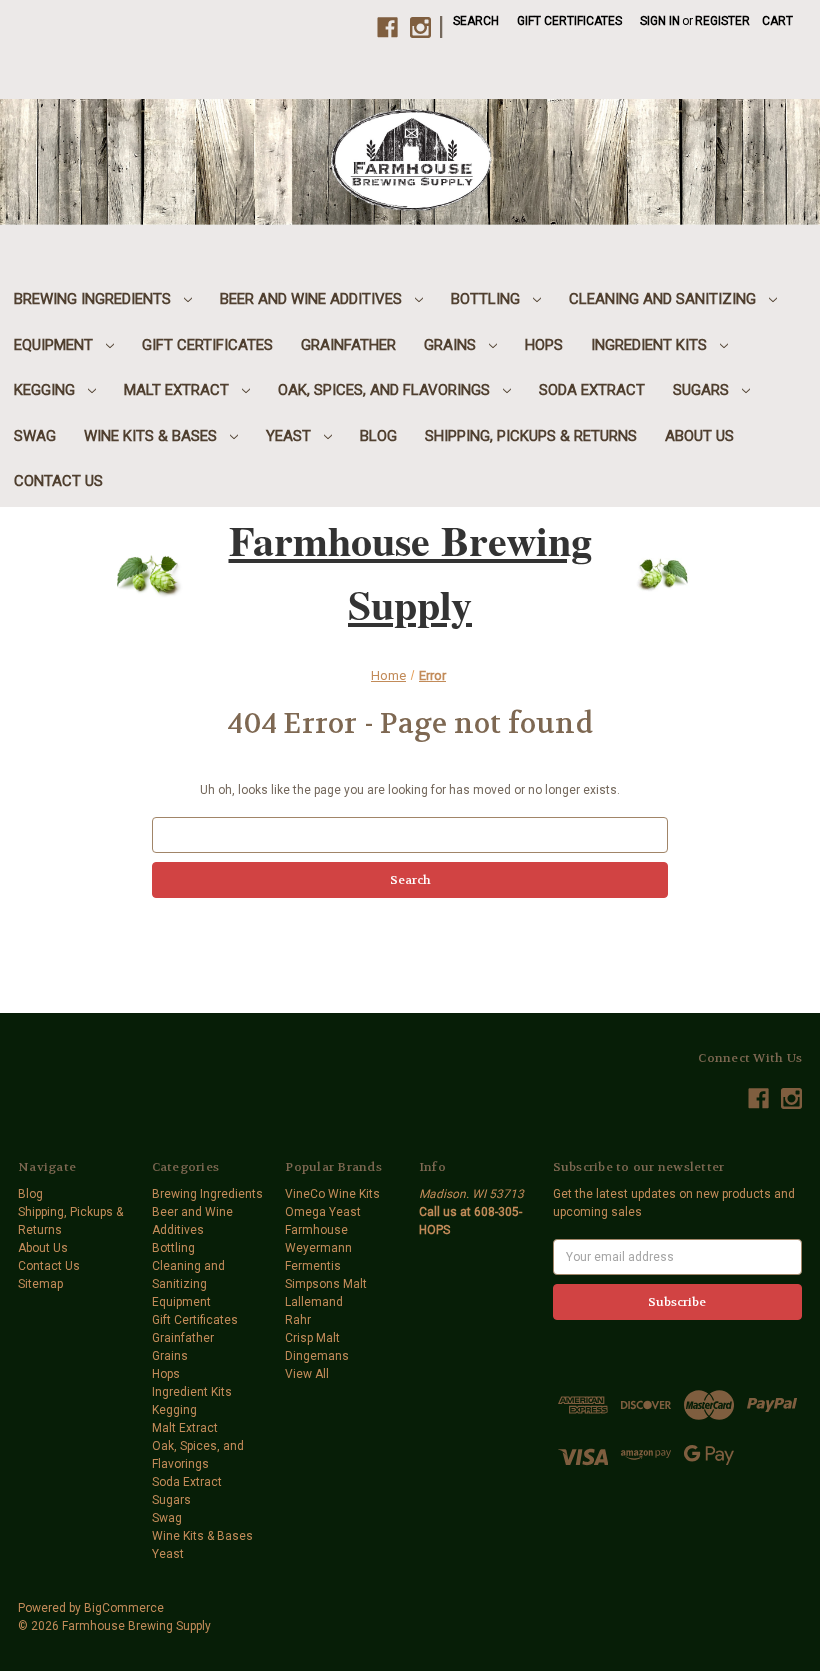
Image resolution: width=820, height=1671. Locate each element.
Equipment (55, 345)
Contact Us (58, 481)
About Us (699, 436)
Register (722, 21)
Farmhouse (316, 1230)
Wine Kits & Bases (152, 436)
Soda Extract (592, 390)
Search (476, 21)
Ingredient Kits (651, 345)
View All (307, 1374)
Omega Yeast (323, 1212)
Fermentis (313, 1266)
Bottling (487, 299)
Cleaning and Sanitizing (664, 299)
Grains (452, 345)
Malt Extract (178, 390)
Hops (544, 345)
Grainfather (348, 345)
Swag (35, 436)
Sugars (703, 390)
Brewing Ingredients (94, 299)
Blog (378, 436)
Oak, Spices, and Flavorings (386, 390)
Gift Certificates (569, 21)
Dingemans (317, 1356)
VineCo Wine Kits (332, 1194)
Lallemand (314, 1302)
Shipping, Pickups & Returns (531, 436)
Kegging (46, 390)
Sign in (660, 21)
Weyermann (318, 1248)
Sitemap (40, 1284)
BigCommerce (124, 1608)
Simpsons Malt (326, 1284)
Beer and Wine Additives (313, 299)
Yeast (290, 436)
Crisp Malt (312, 1338)
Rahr (298, 1320)
